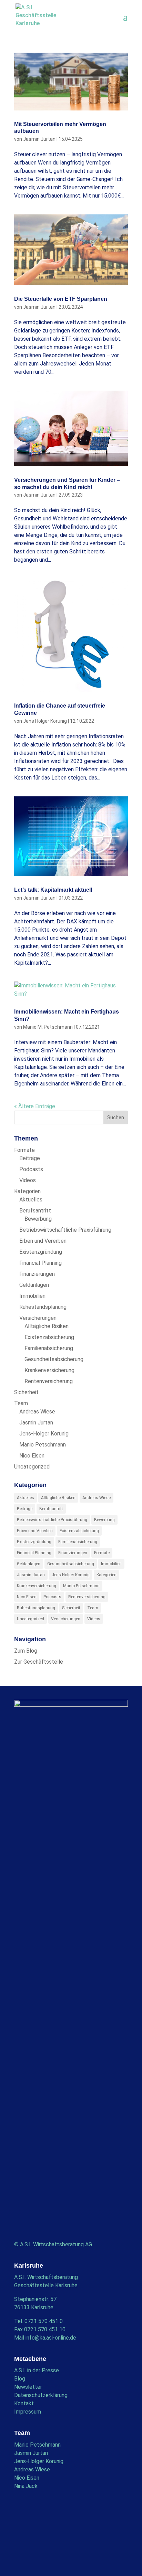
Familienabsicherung (49, 1348)
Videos (28, 1180)
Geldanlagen (34, 1285)
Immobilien (32, 1296)
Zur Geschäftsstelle (39, 1662)
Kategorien (27, 1191)
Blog (20, 2379)
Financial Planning (40, 1263)
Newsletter (28, 2387)
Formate (24, 1150)
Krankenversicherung (49, 1370)
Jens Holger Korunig (45, 721)
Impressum (28, 2412)
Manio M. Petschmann (48, 1027)
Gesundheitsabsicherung (54, 1359)
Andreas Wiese (37, 1412)
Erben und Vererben (43, 1241)
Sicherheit (26, 1392)
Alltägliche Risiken (47, 1326)
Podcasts (31, 1169)
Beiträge (30, 1158)
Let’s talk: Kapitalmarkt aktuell (53, 890)
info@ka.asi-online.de (51, 2338)
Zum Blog (26, 1651)
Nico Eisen (32, 1456)
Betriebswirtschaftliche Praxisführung (65, 1230)
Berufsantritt (35, 1211)
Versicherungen (38, 1318)
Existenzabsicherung (49, 1337)
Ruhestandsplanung (43, 1307)
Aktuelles (31, 1200)
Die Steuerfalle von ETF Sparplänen (61, 299)
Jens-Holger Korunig (44, 1434)
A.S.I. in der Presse (37, 2370)
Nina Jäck (26, 2486)
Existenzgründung (41, 1252)
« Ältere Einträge (35, 1106)
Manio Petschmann (43, 1445)
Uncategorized (32, 1467)
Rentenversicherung (49, 1381)
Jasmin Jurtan (39, 139)
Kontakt (24, 2403)
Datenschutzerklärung (41, 2395)
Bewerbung (38, 1219)
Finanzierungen (37, 1274)
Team (21, 1403)
